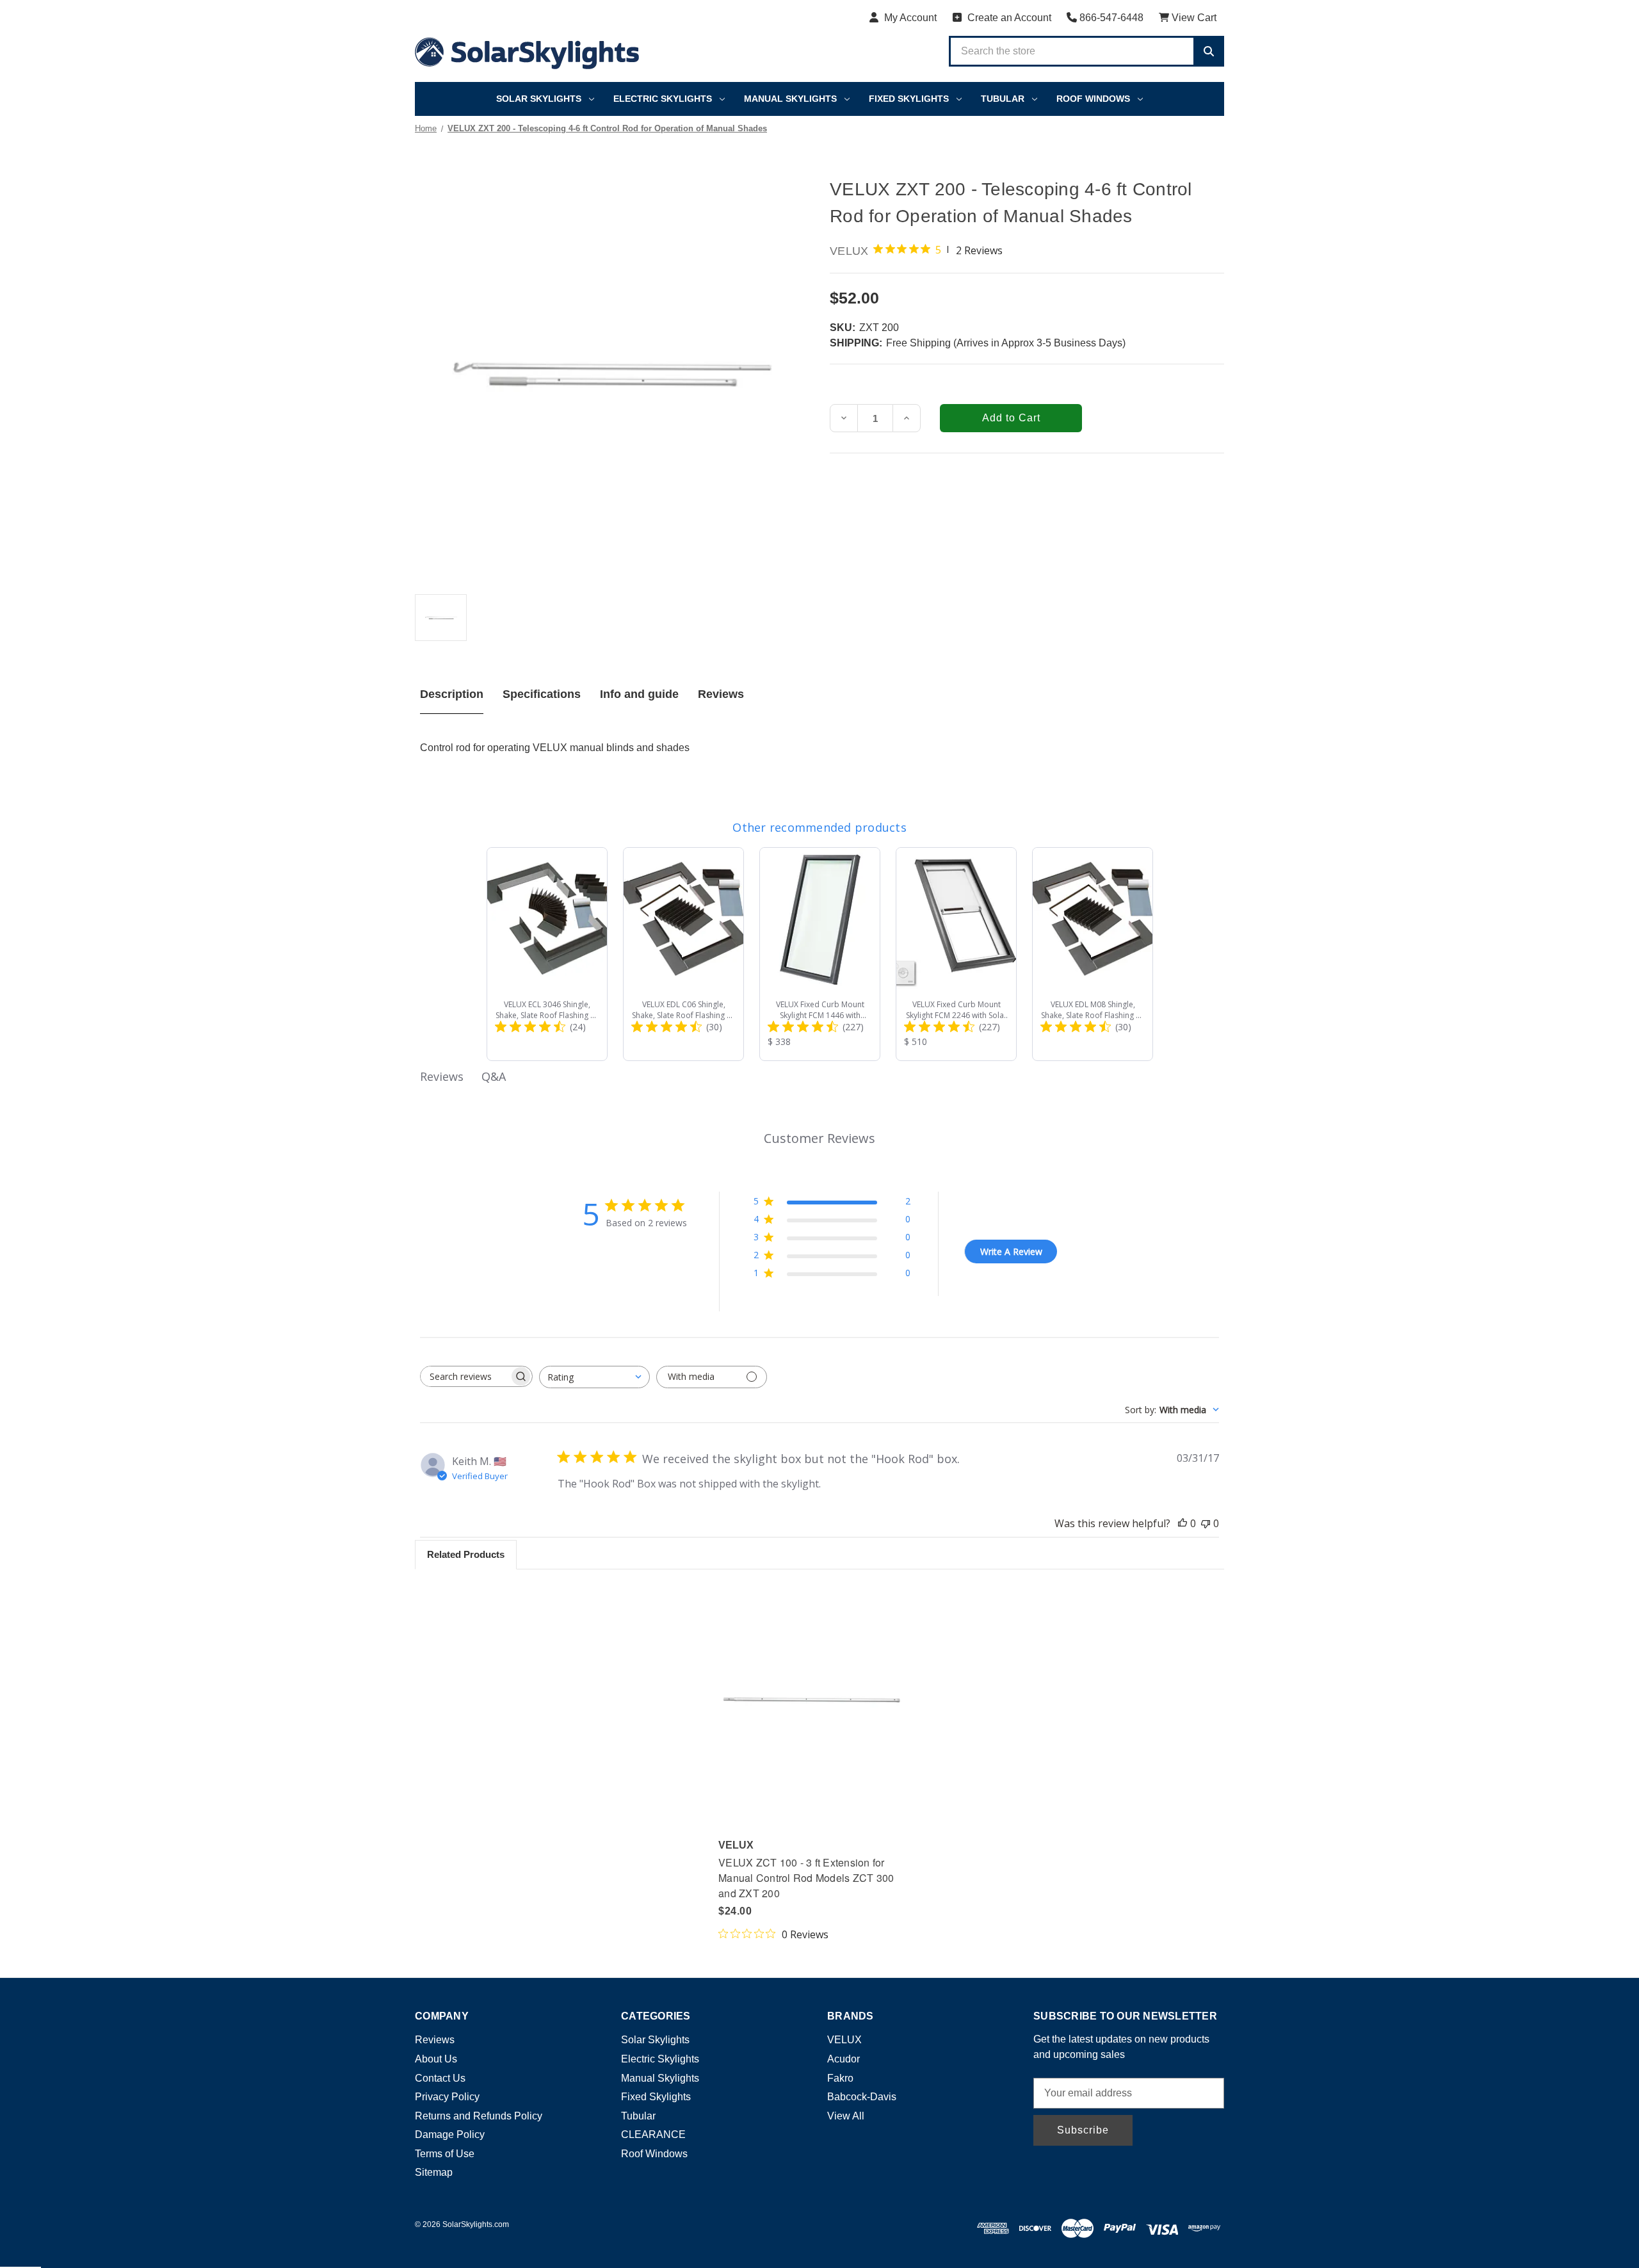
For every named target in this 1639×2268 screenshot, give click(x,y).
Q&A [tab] (494, 1076)
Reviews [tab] (442, 1076)
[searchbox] (465, 1376)
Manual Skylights (790, 99)
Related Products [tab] (466, 1554)
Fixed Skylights (909, 99)
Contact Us (440, 2078)
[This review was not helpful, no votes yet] (1206, 1523)
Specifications (542, 694)
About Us (436, 2059)
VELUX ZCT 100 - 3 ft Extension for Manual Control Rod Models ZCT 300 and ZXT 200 (806, 1878)
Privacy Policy (447, 2097)
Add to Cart (812, 1708)
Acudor (844, 2059)
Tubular (1003, 99)
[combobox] (594, 1377)
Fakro (840, 2078)
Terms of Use (445, 2154)
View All (846, 2116)
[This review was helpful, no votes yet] (1183, 1523)
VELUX (844, 2040)
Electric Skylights (663, 99)
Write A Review (1011, 1251)
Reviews (721, 694)
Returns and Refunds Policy (479, 2116)
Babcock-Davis (862, 2097)
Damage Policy (450, 2134)
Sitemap (434, 2172)
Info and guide (639, 694)
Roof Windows (1093, 99)
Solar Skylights (539, 99)
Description (452, 694)
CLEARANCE (653, 2134)
